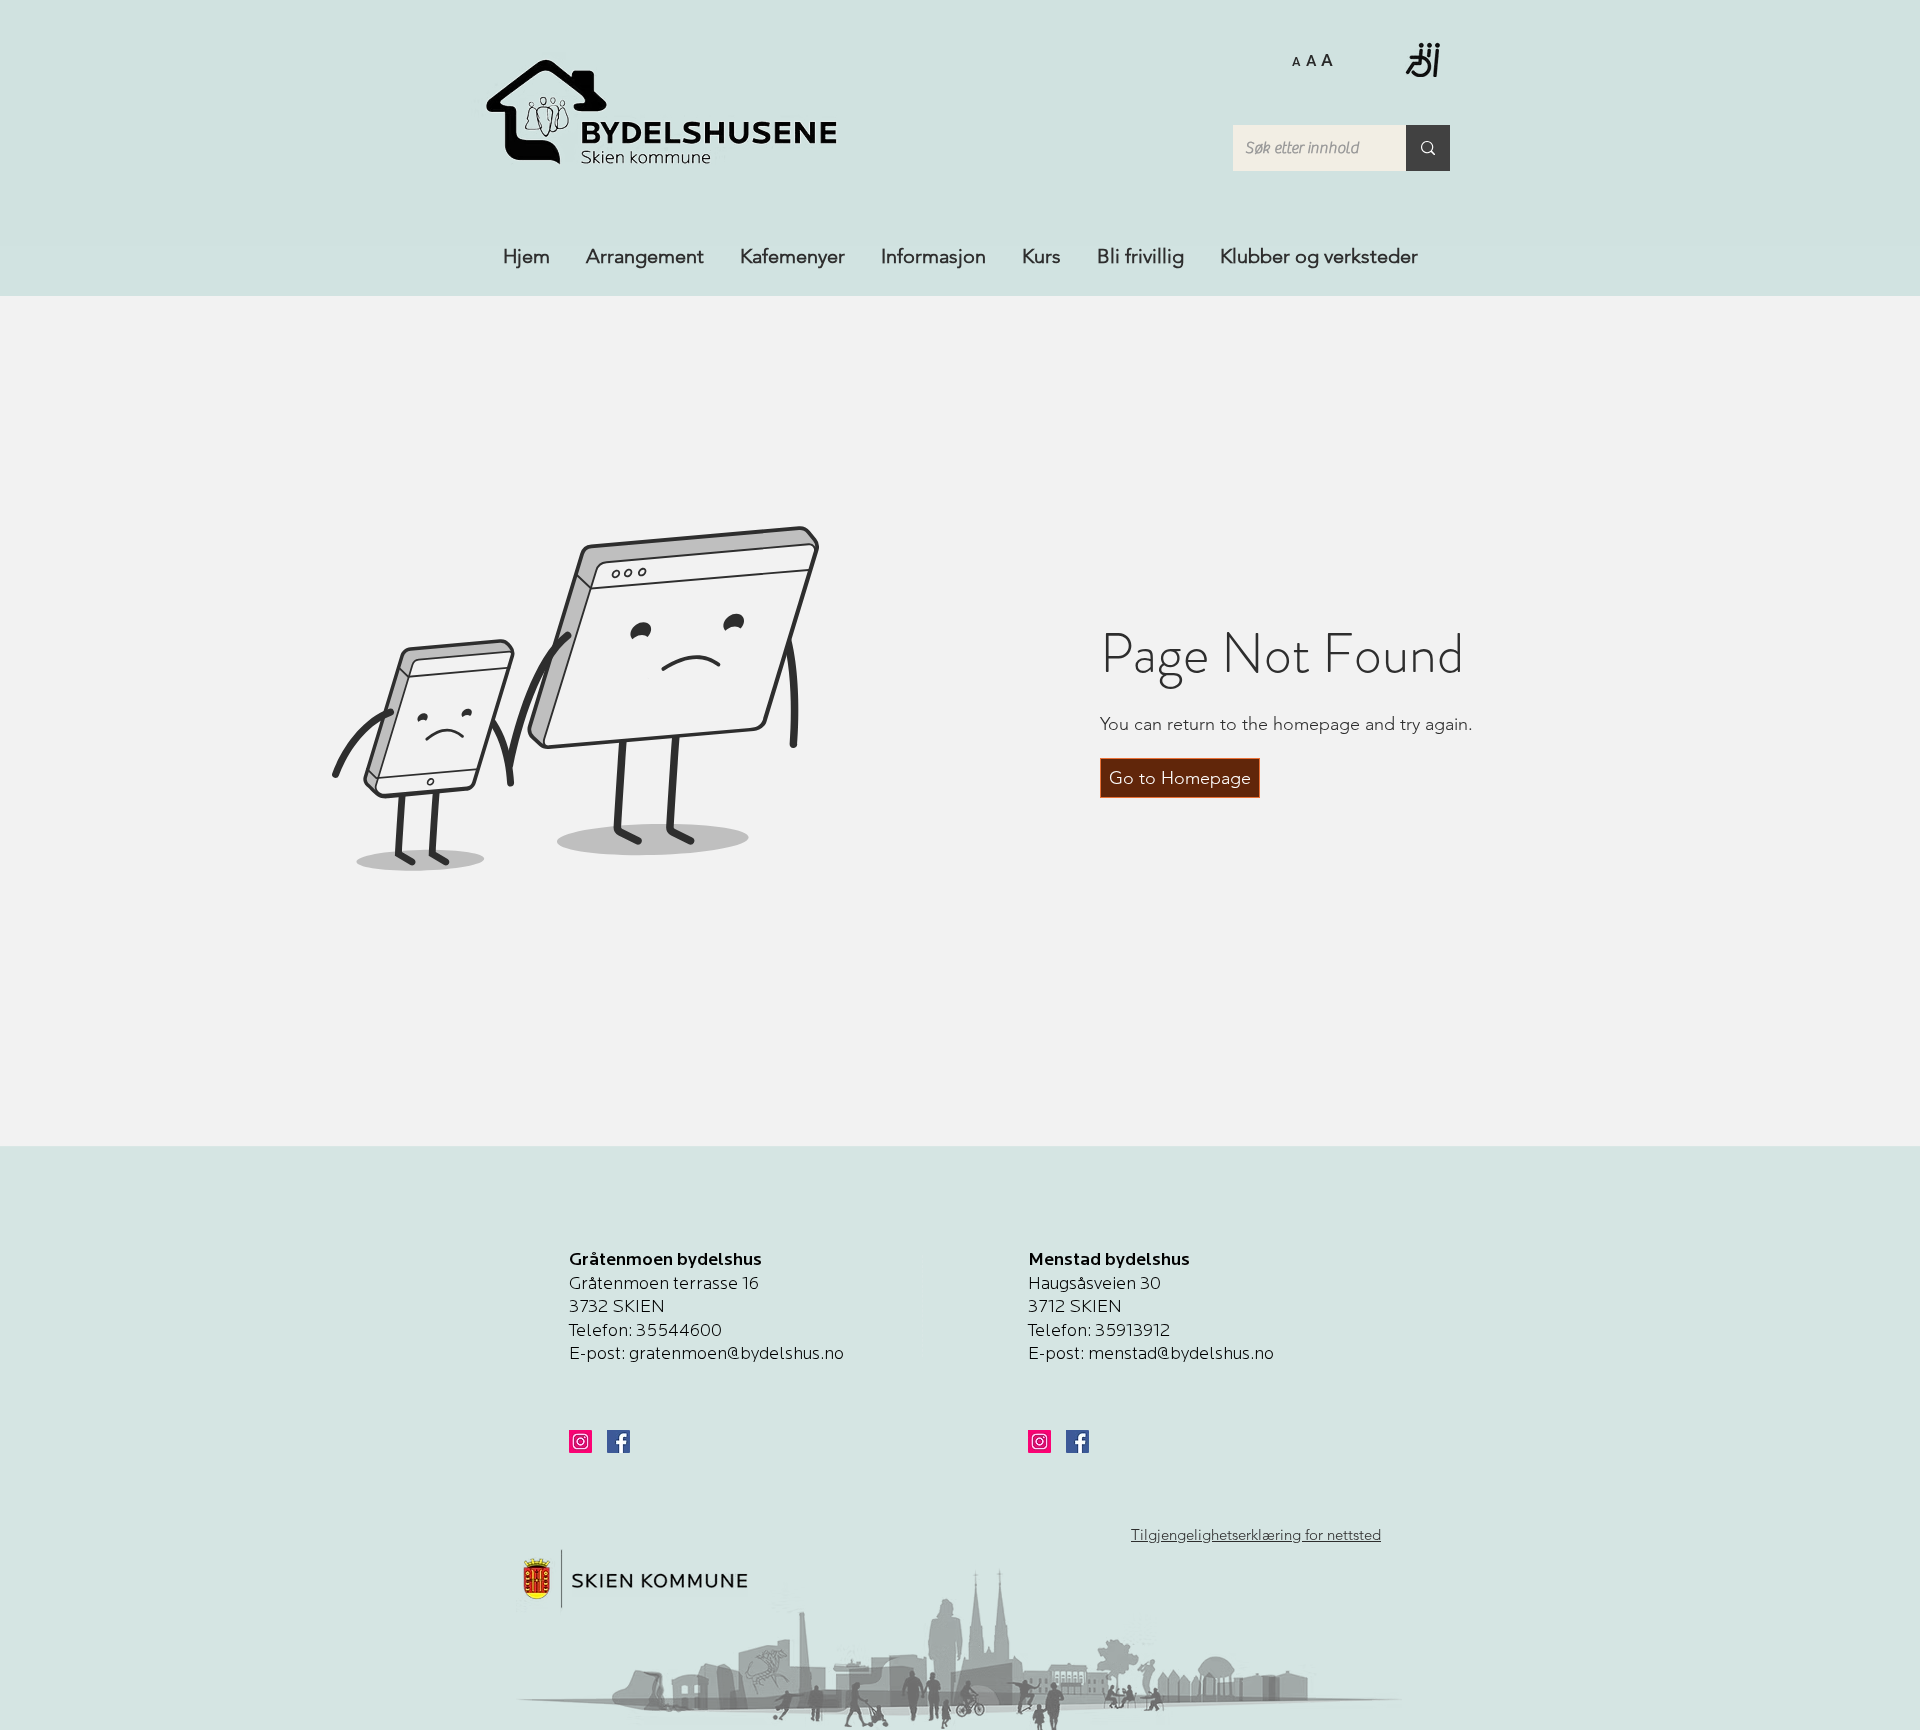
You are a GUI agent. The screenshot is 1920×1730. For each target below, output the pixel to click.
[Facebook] (618, 1441)
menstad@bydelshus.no (1181, 1355)
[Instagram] (580, 1441)
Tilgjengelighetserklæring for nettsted (1256, 1534)
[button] (1312, 59)
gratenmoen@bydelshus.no (736, 1355)
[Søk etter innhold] (1428, 148)
